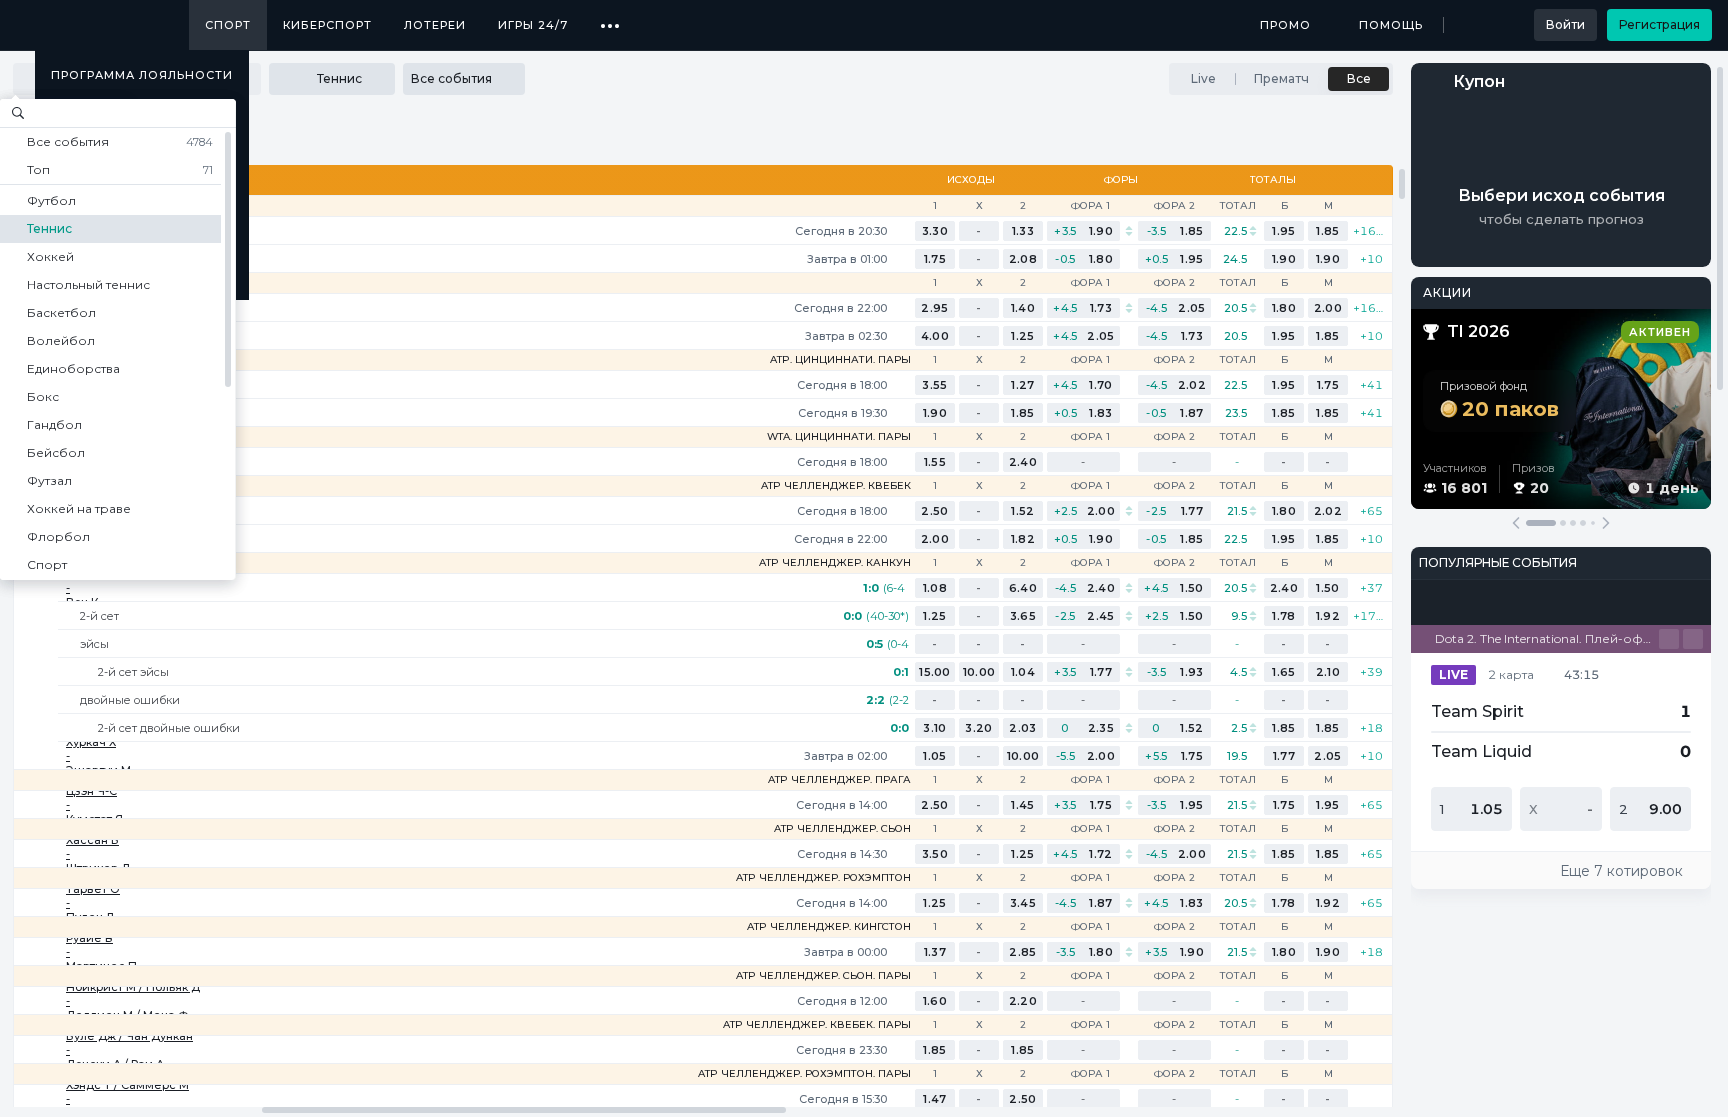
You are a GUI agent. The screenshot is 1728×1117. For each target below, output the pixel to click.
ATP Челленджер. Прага (839, 780)
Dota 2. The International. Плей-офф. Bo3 (1547, 638)
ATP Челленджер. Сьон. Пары (823, 976)
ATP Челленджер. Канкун (835, 563)
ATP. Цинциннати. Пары (840, 360)
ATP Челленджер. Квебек (836, 486)
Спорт (228, 25)
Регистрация (1659, 24)
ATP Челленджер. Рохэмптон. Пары (804, 1074)
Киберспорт (327, 25)
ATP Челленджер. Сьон (842, 829)
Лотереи (435, 25)
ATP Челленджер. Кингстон (829, 927)
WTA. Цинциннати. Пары (839, 437)
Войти (1565, 24)
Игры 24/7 (533, 25)
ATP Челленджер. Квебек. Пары (817, 1025)
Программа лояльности (142, 75)
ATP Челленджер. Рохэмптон (823, 878)
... (610, 18)
